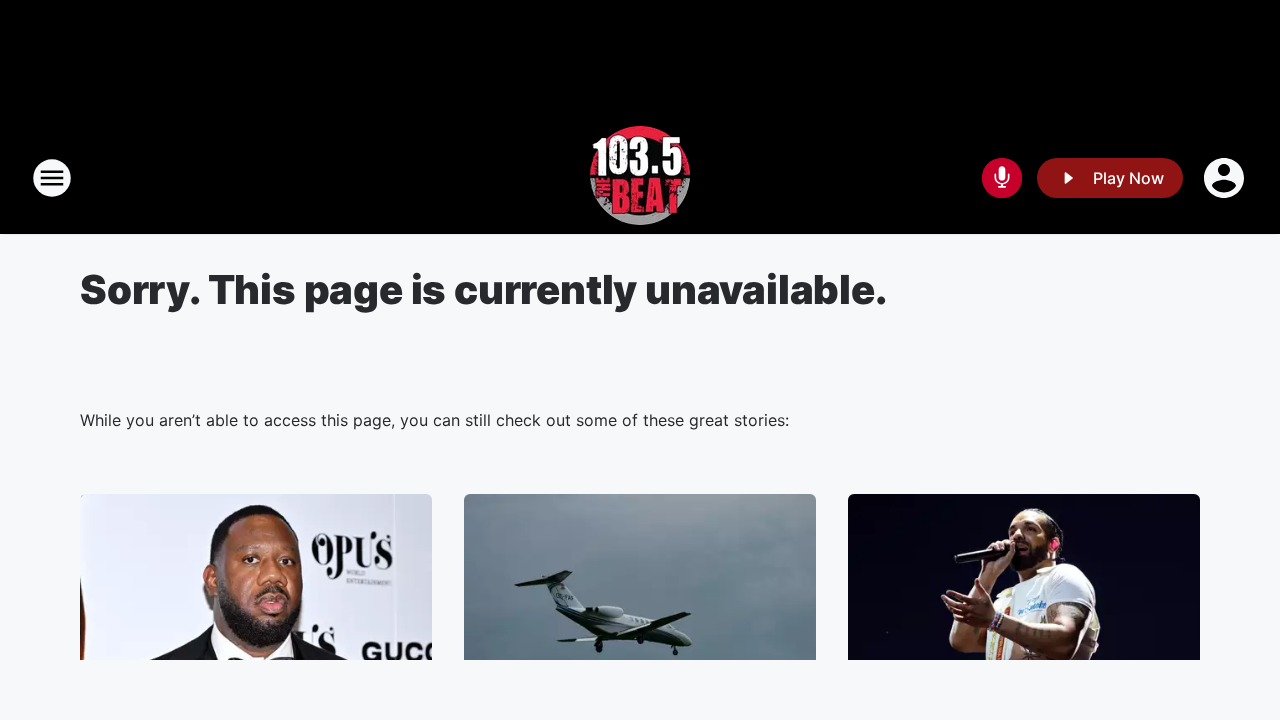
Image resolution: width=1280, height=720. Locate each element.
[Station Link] (640, 178)
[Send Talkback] (1002, 178)
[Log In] (1226, 178)
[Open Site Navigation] (52, 178)
